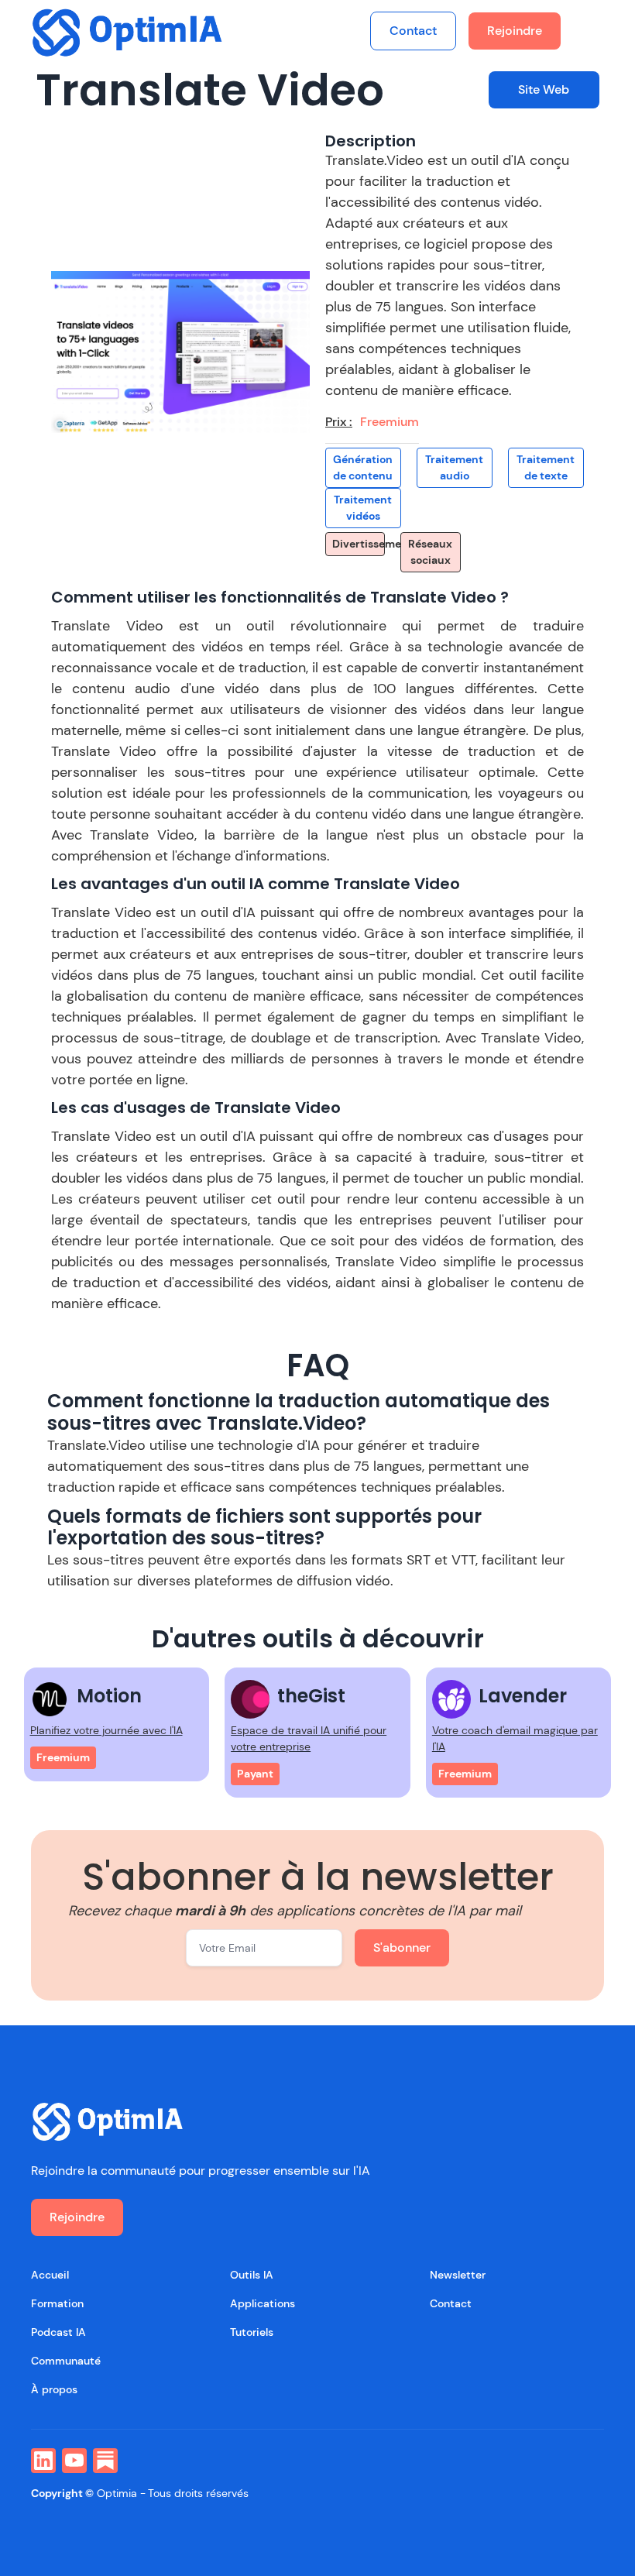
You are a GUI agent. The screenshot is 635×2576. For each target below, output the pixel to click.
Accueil (50, 2275)
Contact (413, 31)
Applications (263, 2303)
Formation (57, 2303)
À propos (54, 2389)
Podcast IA (58, 2332)
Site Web (544, 89)
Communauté (66, 2361)
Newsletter (458, 2275)
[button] (589, 31)
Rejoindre (515, 31)
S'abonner (402, 1947)
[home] (128, 32)
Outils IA (252, 2275)
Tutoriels (252, 2332)
